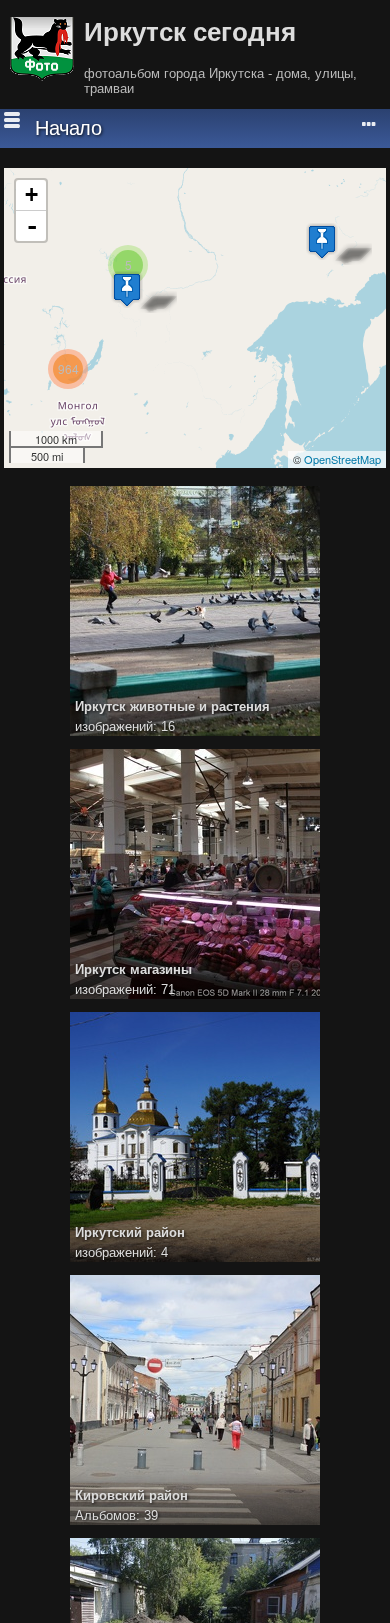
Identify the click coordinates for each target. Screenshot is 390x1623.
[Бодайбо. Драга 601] (127, 289)
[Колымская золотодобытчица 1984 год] (322, 241)
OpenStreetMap (342, 459)
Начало (68, 128)
